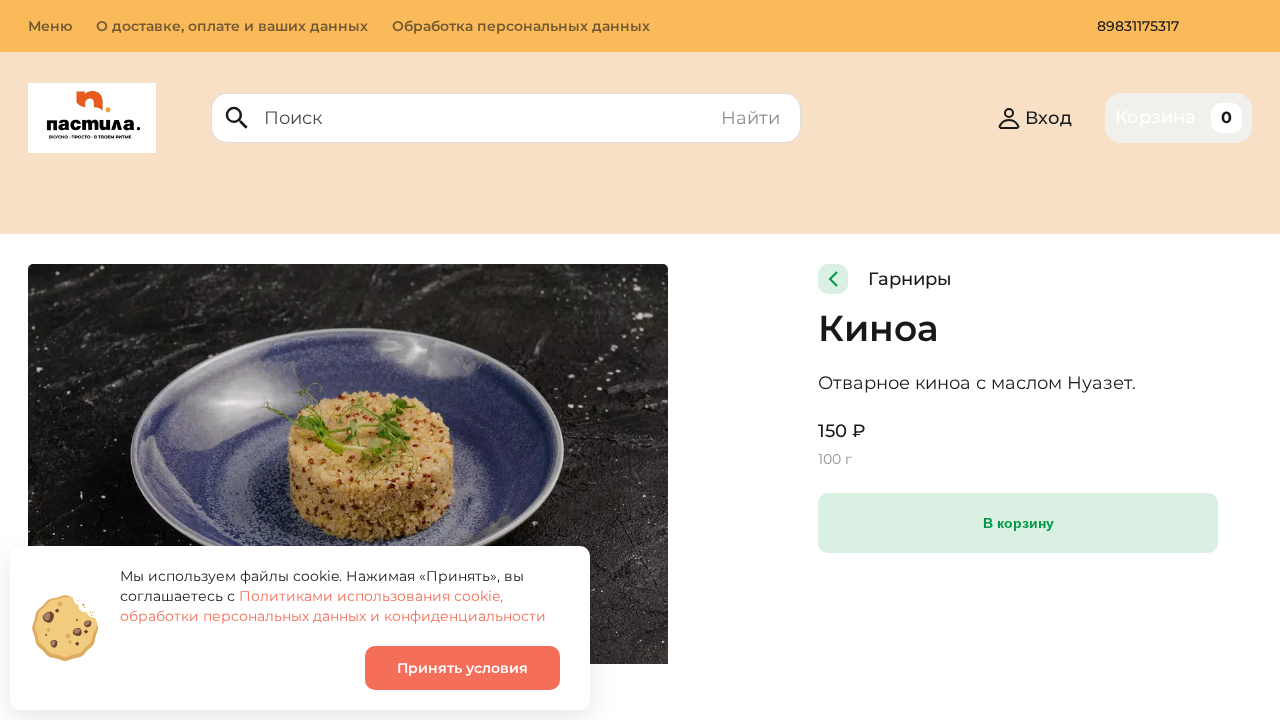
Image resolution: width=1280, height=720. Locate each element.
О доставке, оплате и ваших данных (232, 26)
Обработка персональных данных (521, 26)
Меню (50, 26)
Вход (1048, 118)
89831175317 (1138, 26)
